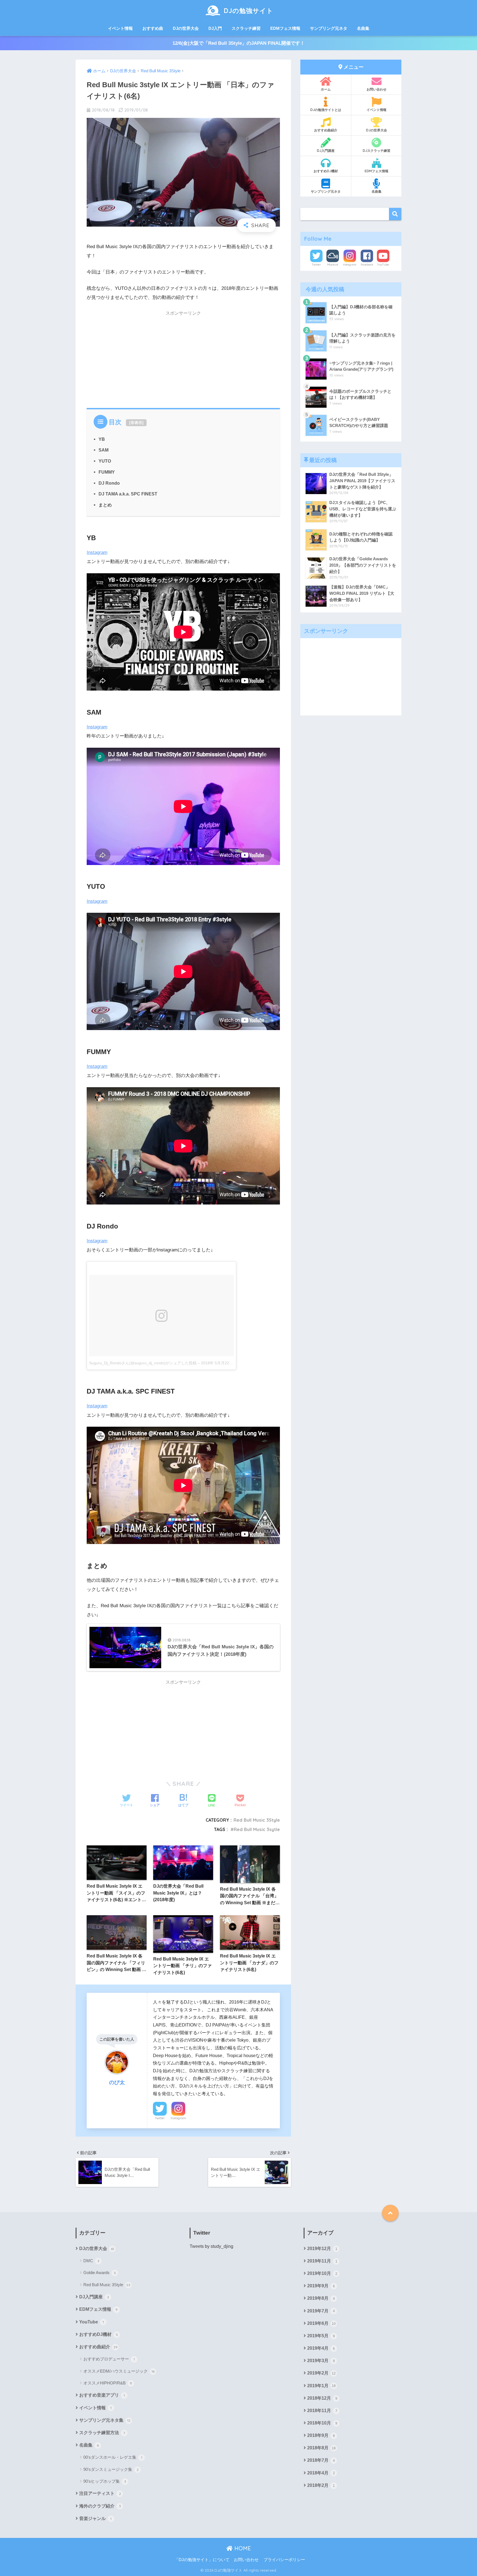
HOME (242, 2548)
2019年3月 (321, 2361)
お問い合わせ (377, 89)
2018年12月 (322, 2398)
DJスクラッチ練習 (377, 151)
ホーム (326, 89)
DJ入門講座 (326, 151)
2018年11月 (322, 2411)
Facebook (367, 265)
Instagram (97, 552)
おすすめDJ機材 (326, 171)
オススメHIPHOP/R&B (108, 2383)
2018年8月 (321, 2448)
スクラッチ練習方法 (102, 2433)
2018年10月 (322, 2423)
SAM (104, 450)
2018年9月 (321, 2435)
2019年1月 (321, 2386)
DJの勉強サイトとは (326, 110)
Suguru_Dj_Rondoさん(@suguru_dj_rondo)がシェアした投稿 (143, 1363)
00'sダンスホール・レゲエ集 (113, 2457)
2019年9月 (321, 2286)
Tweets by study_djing (211, 2246)
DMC (91, 2261)
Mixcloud (333, 265)
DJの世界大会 (186, 28)
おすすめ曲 (153, 28)
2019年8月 (321, 2298)
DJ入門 (215, 28)
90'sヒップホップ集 (105, 2481)
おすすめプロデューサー (109, 2359)
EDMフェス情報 (285, 28)
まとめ (105, 505)
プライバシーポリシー (284, 2560)
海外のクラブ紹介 (100, 2506)
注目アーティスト (100, 2493)
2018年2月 (321, 2485)
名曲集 (363, 28)
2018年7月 (321, 2460)
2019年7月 (321, 2311)
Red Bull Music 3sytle (257, 1829)
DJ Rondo (109, 483)
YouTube (383, 265)
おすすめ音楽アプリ (102, 2395)
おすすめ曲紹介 (326, 130)
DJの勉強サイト (248, 11)
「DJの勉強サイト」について (202, 2560)
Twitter (160, 2118)
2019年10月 (322, 2273)
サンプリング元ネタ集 (105, 2420)
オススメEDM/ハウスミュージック (119, 2371)
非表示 (136, 423)
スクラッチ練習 (246, 28)
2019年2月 (321, 2373)
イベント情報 (120, 28)
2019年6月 (321, 2323)
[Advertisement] (183, 358)
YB (102, 439)
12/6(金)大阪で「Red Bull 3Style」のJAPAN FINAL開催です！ (239, 43)
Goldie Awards (100, 2273)
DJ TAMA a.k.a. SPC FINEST (128, 494)
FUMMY (107, 472)
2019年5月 (321, 2336)
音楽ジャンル (95, 2518)
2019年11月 (322, 2261)
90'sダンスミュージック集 (111, 2469)
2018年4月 (321, 2473)
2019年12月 (322, 2249)
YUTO (105, 461)
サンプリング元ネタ (329, 28)
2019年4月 (321, 2348)
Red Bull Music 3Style (257, 1820)
